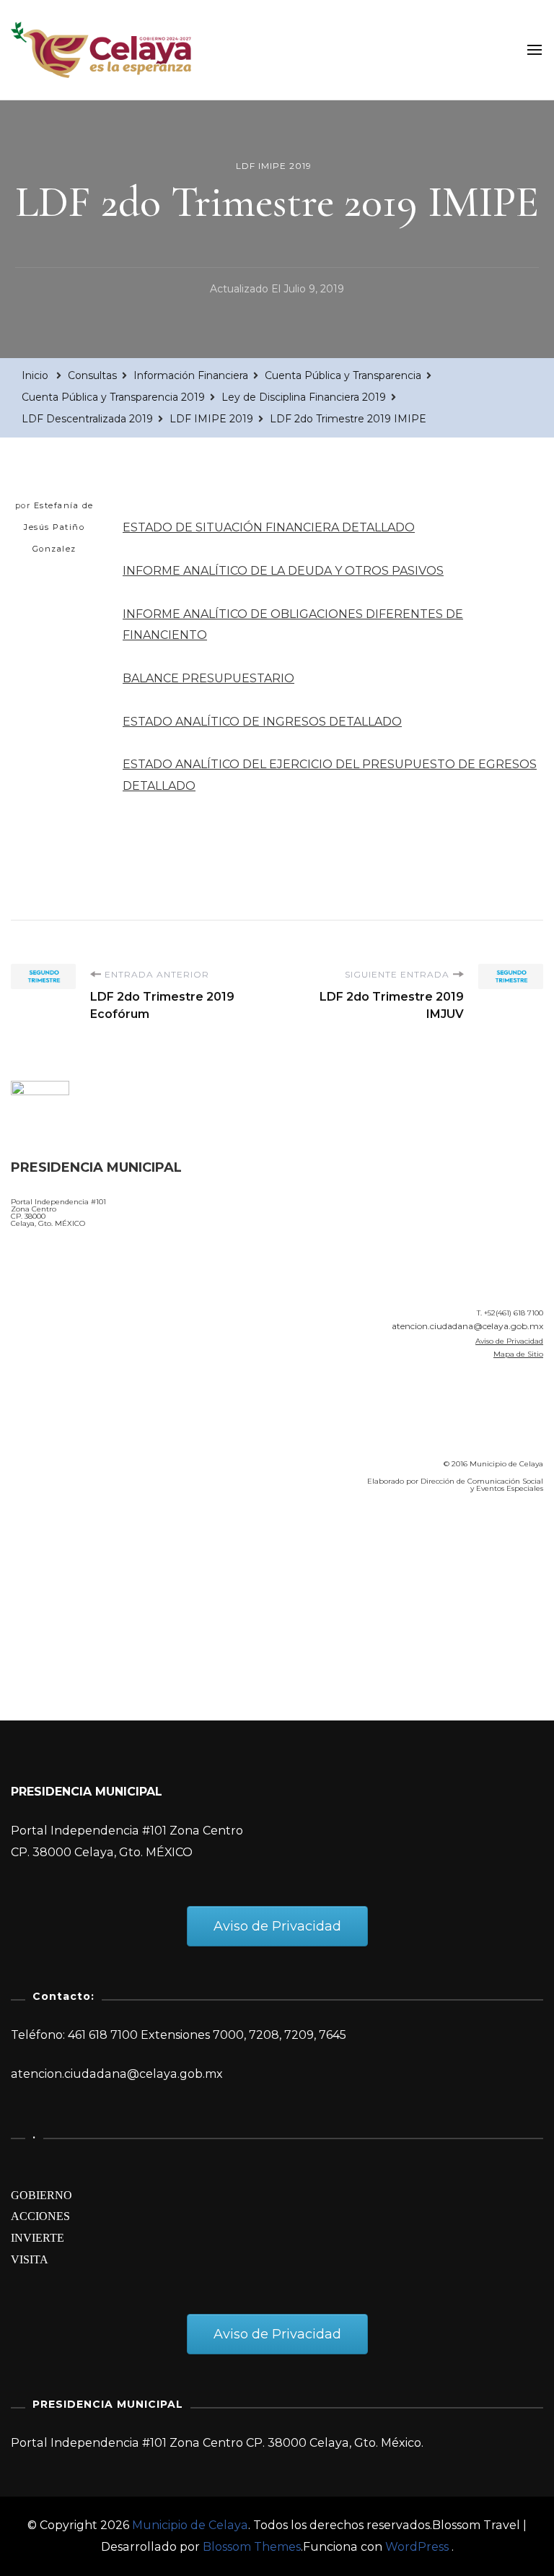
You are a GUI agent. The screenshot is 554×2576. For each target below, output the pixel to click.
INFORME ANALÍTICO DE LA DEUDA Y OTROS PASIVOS (283, 571)
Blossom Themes (252, 2547)
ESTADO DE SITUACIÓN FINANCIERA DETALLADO (269, 527)
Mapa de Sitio (518, 1354)
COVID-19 (42, 1587)
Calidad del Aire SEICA (88, 1546)
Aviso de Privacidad (509, 1341)
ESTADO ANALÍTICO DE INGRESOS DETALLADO (262, 722)
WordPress (417, 2547)
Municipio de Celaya (190, 2525)
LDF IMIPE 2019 (274, 166)
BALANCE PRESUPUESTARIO (208, 678)
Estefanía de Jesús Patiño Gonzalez (59, 527)
